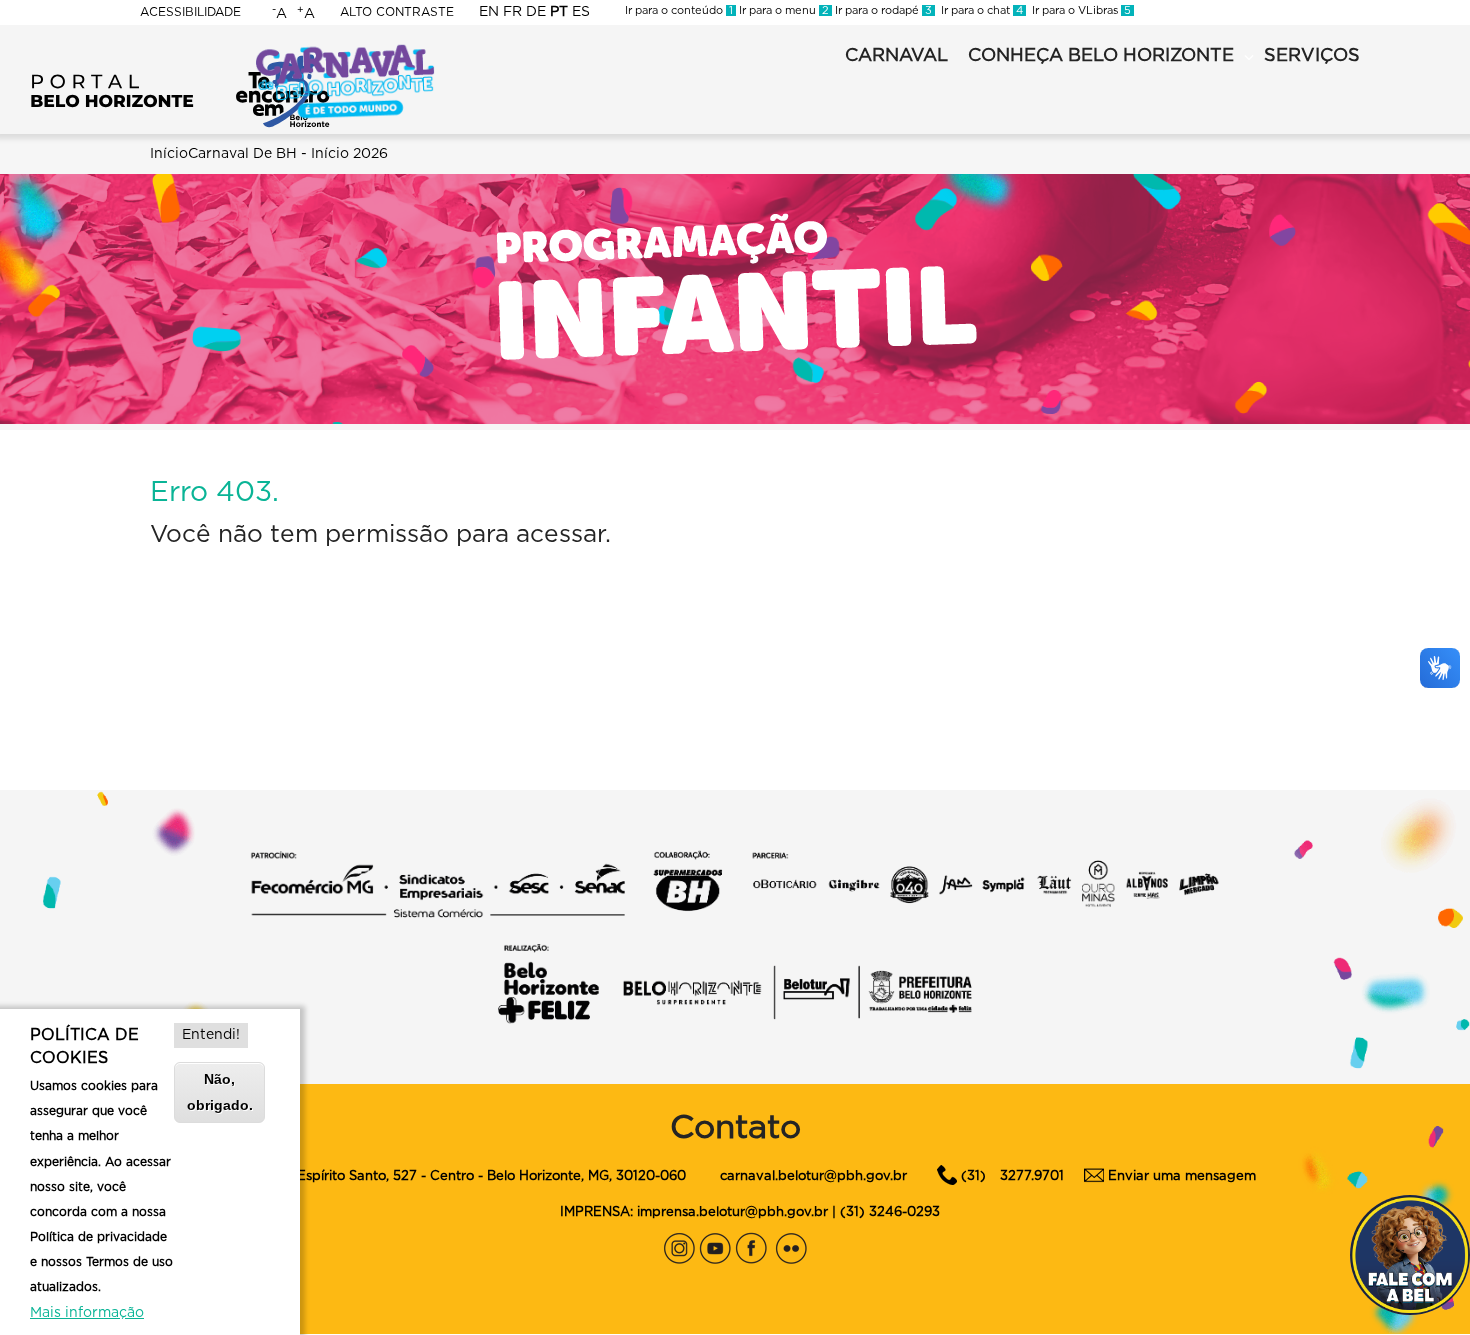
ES (581, 12)
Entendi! (211, 1035)
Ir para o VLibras (1078, 10)
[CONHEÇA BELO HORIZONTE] (1249, 58)
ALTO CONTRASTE (397, 12)
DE (536, 12)
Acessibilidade (190, 12)
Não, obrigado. (220, 1091)
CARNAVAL (896, 56)
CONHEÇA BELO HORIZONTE (1101, 56)
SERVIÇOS (1312, 56)
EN (489, 12)
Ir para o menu (782, 10)
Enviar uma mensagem (1182, 1176)
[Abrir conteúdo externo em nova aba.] (679, 1243)
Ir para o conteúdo (679, 10)
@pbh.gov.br (865, 1176)
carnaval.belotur (772, 1176)
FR (512, 12)
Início (169, 154)
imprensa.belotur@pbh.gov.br (732, 1212)
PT (559, 12)
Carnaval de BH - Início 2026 (288, 154)
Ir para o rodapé (882, 10)
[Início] (180, 60)
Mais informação (87, 1313)
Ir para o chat (979, 10)
